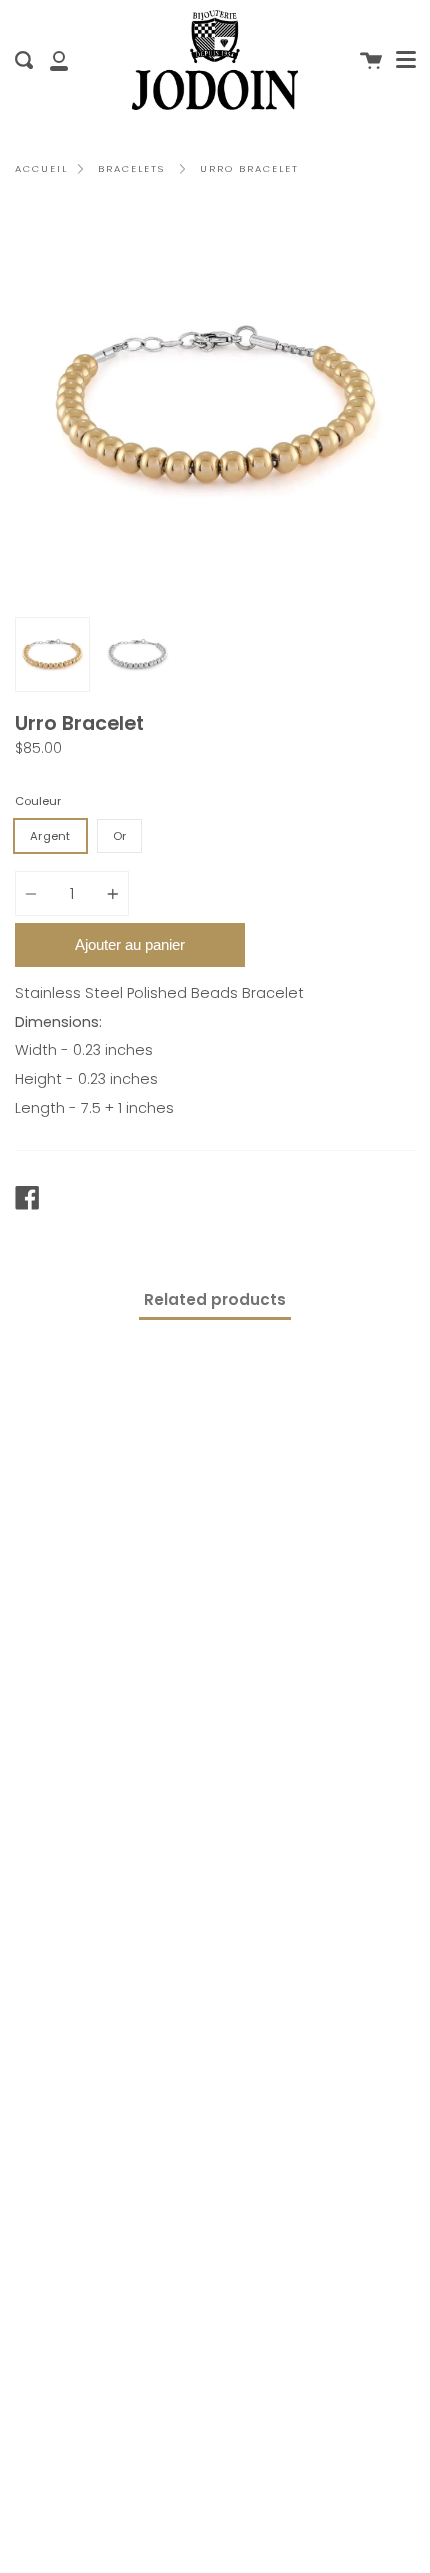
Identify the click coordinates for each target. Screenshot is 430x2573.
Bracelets (131, 168)
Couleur (38, 801)
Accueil (41, 168)
